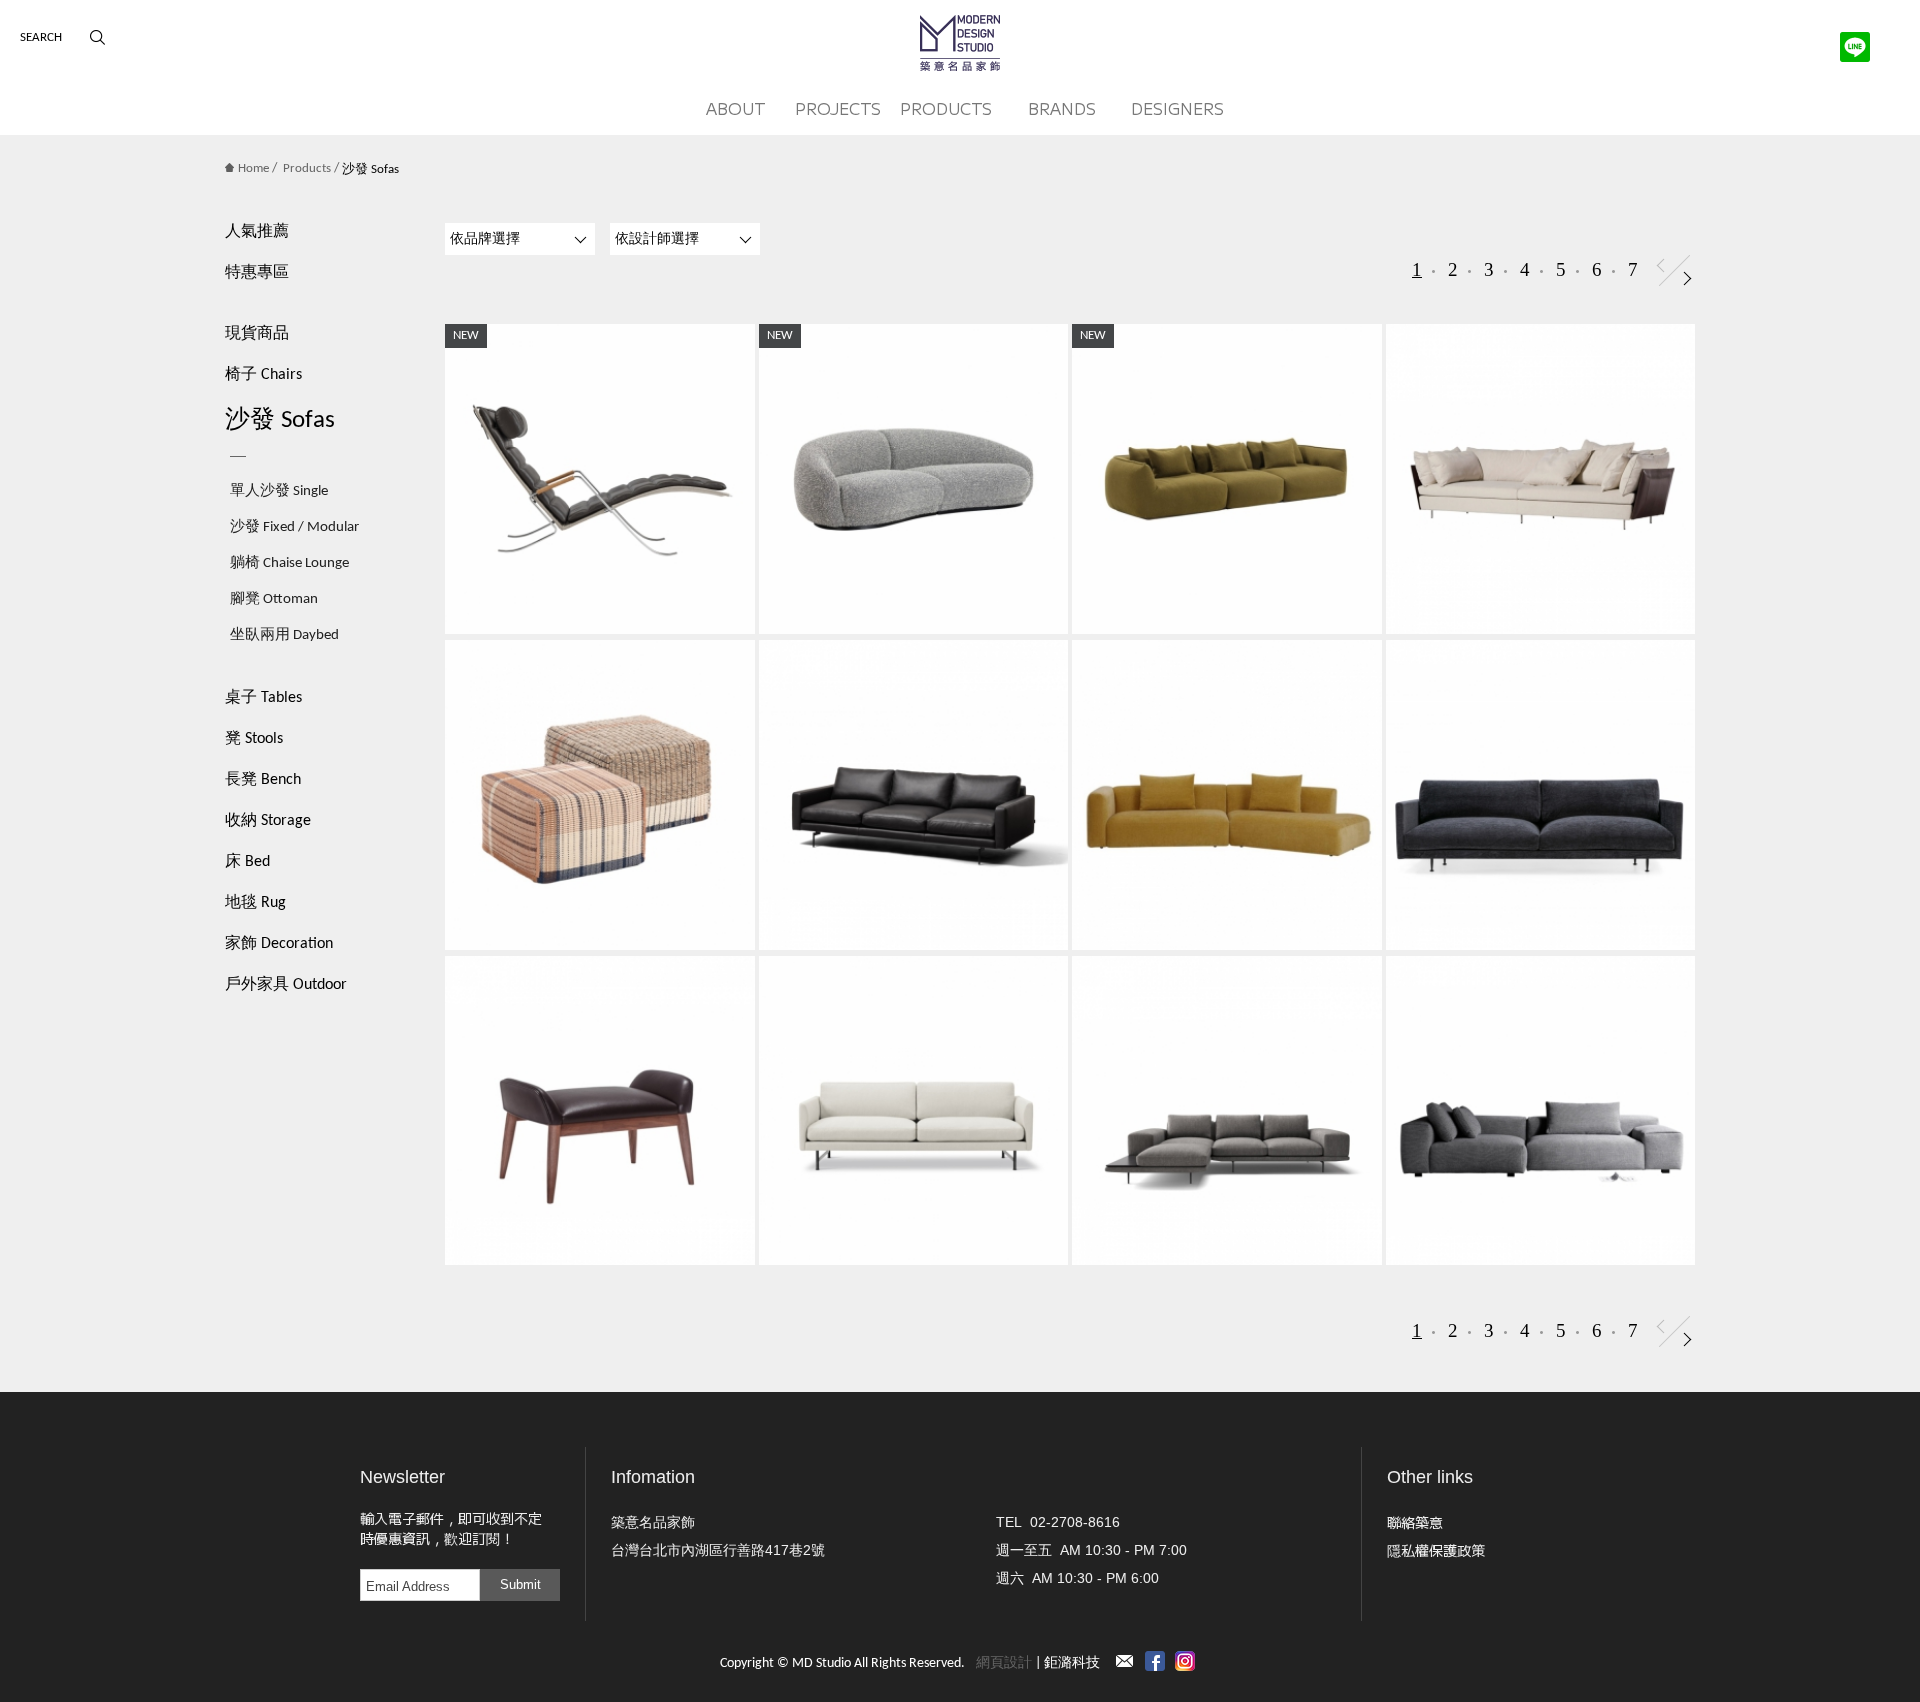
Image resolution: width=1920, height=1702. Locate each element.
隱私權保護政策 (1436, 1550)
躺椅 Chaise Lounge (289, 563)
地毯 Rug (255, 903)
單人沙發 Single (279, 491)
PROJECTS (838, 108)
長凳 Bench (263, 780)
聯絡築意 (1415, 1522)
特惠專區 (257, 273)
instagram (1185, 1661)
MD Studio (960, 43)
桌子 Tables (263, 698)
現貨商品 (257, 334)
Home (253, 168)
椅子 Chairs (263, 375)
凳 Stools (254, 739)
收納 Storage (268, 821)
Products (307, 168)
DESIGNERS (1177, 108)
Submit (520, 1584)
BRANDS (1062, 108)
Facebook (1155, 1661)
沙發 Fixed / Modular (294, 527)
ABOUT (736, 108)
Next (1687, 278)
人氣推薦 (257, 232)
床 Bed (247, 862)
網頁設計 (1004, 1663)
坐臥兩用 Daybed (284, 635)
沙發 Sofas (280, 420)
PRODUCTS (946, 108)
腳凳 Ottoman (274, 599)
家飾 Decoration (279, 944)
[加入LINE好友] (1855, 47)
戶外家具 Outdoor (286, 985)
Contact (1125, 1661)
